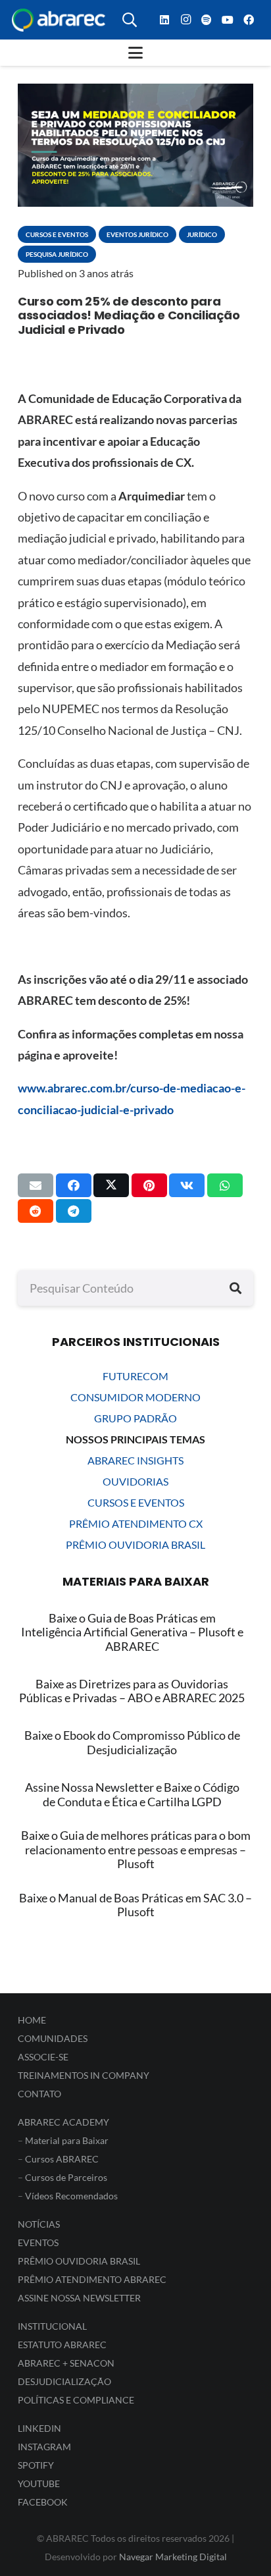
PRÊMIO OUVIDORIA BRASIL (135, 1544)
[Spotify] (207, 20)
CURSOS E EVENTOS (136, 1502)
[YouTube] (228, 20)
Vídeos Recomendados (71, 2196)
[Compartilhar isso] (74, 1185)
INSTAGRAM (44, 2447)
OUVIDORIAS (135, 1481)
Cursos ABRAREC (62, 2159)
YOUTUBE (39, 2483)
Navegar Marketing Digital (173, 2557)
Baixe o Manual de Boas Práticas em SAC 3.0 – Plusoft (135, 1905)
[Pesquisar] (235, 1288)
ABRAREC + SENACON (66, 2363)
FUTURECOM (135, 1376)
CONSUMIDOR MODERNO (135, 1397)
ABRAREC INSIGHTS (135, 1460)
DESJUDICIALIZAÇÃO (64, 2381)
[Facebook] (249, 20)
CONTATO (39, 2094)
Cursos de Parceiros (66, 2177)
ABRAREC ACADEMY (63, 2122)
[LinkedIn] (164, 20)
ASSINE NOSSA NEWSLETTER (79, 2298)
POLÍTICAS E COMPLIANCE (76, 2400)
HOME (32, 2020)
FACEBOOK (43, 2502)
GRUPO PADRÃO (135, 1418)
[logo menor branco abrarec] (59, 20)
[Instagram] (185, 20)
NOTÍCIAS (39, 2224)
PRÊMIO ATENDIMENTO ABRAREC (92, 2279)
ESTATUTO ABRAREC (62, 2345)
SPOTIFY (36, 2465)
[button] (130, 20)
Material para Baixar (67, 2140)
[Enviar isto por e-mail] (36, 1185)
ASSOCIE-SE (43, 2057)
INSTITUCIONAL (52, 2326)
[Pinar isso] (149, 1185)
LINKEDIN (39, 2428)
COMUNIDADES (53, 2038)
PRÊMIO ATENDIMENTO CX (136, 1523)
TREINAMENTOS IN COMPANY (84, 2075)
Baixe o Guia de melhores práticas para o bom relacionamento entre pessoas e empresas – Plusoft (136, 1849)
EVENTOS (38, 2242)
